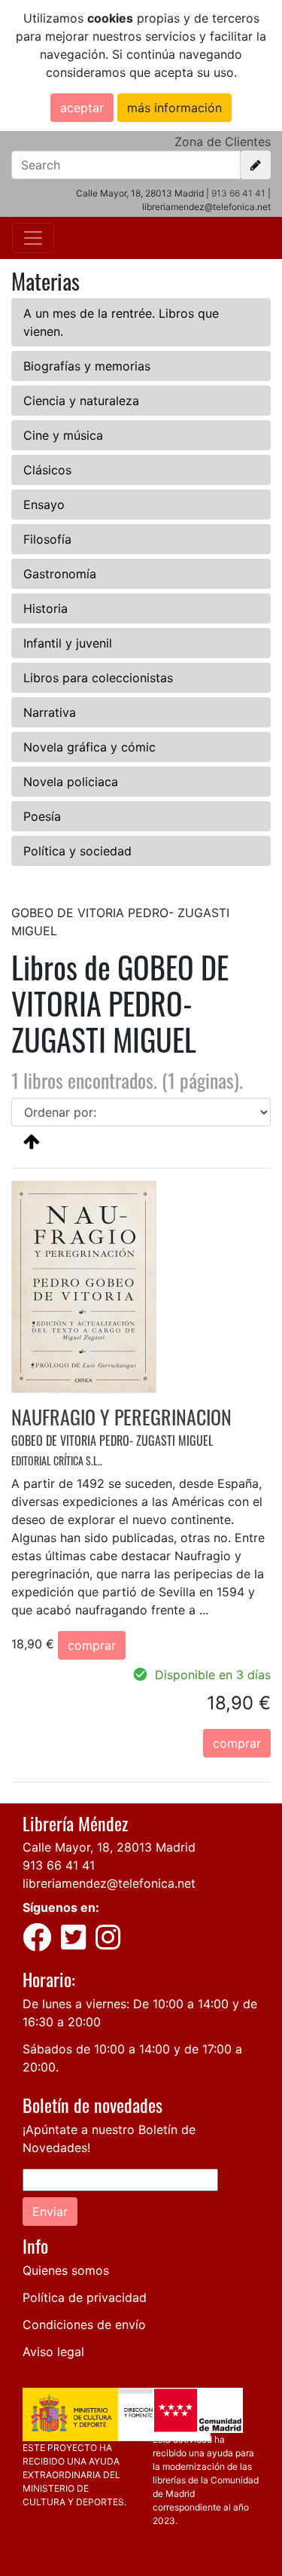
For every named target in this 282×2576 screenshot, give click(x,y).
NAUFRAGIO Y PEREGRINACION (121, 1417)
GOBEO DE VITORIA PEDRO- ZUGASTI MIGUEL (112, 1440)
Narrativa (50, 712)
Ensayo (44, 505)
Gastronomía (60, 574)
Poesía (42, 816)
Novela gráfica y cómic (89, 747)
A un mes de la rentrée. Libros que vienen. (121, 322)
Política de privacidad (85, 2297)
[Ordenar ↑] (32, 1141)
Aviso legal (53, 2352)
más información (174, 108)
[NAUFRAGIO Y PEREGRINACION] (84, 1286)
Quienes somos (66, 2270)
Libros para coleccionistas (98, 678)
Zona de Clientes (223, 142)
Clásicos (47, 470)
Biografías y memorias (87, 366)
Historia (45, 608)
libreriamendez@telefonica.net (109, 1883)
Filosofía (47, 539)
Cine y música (63, 435)
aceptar (82, 108)
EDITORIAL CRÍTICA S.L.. (57, 1460)
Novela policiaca (71, 782)
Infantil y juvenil (68, 643)
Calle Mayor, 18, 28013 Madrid (109, 1847)
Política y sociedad (77, 851)
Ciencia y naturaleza (81, 401)
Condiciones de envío (84, 2324)
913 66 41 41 (238, 193)
